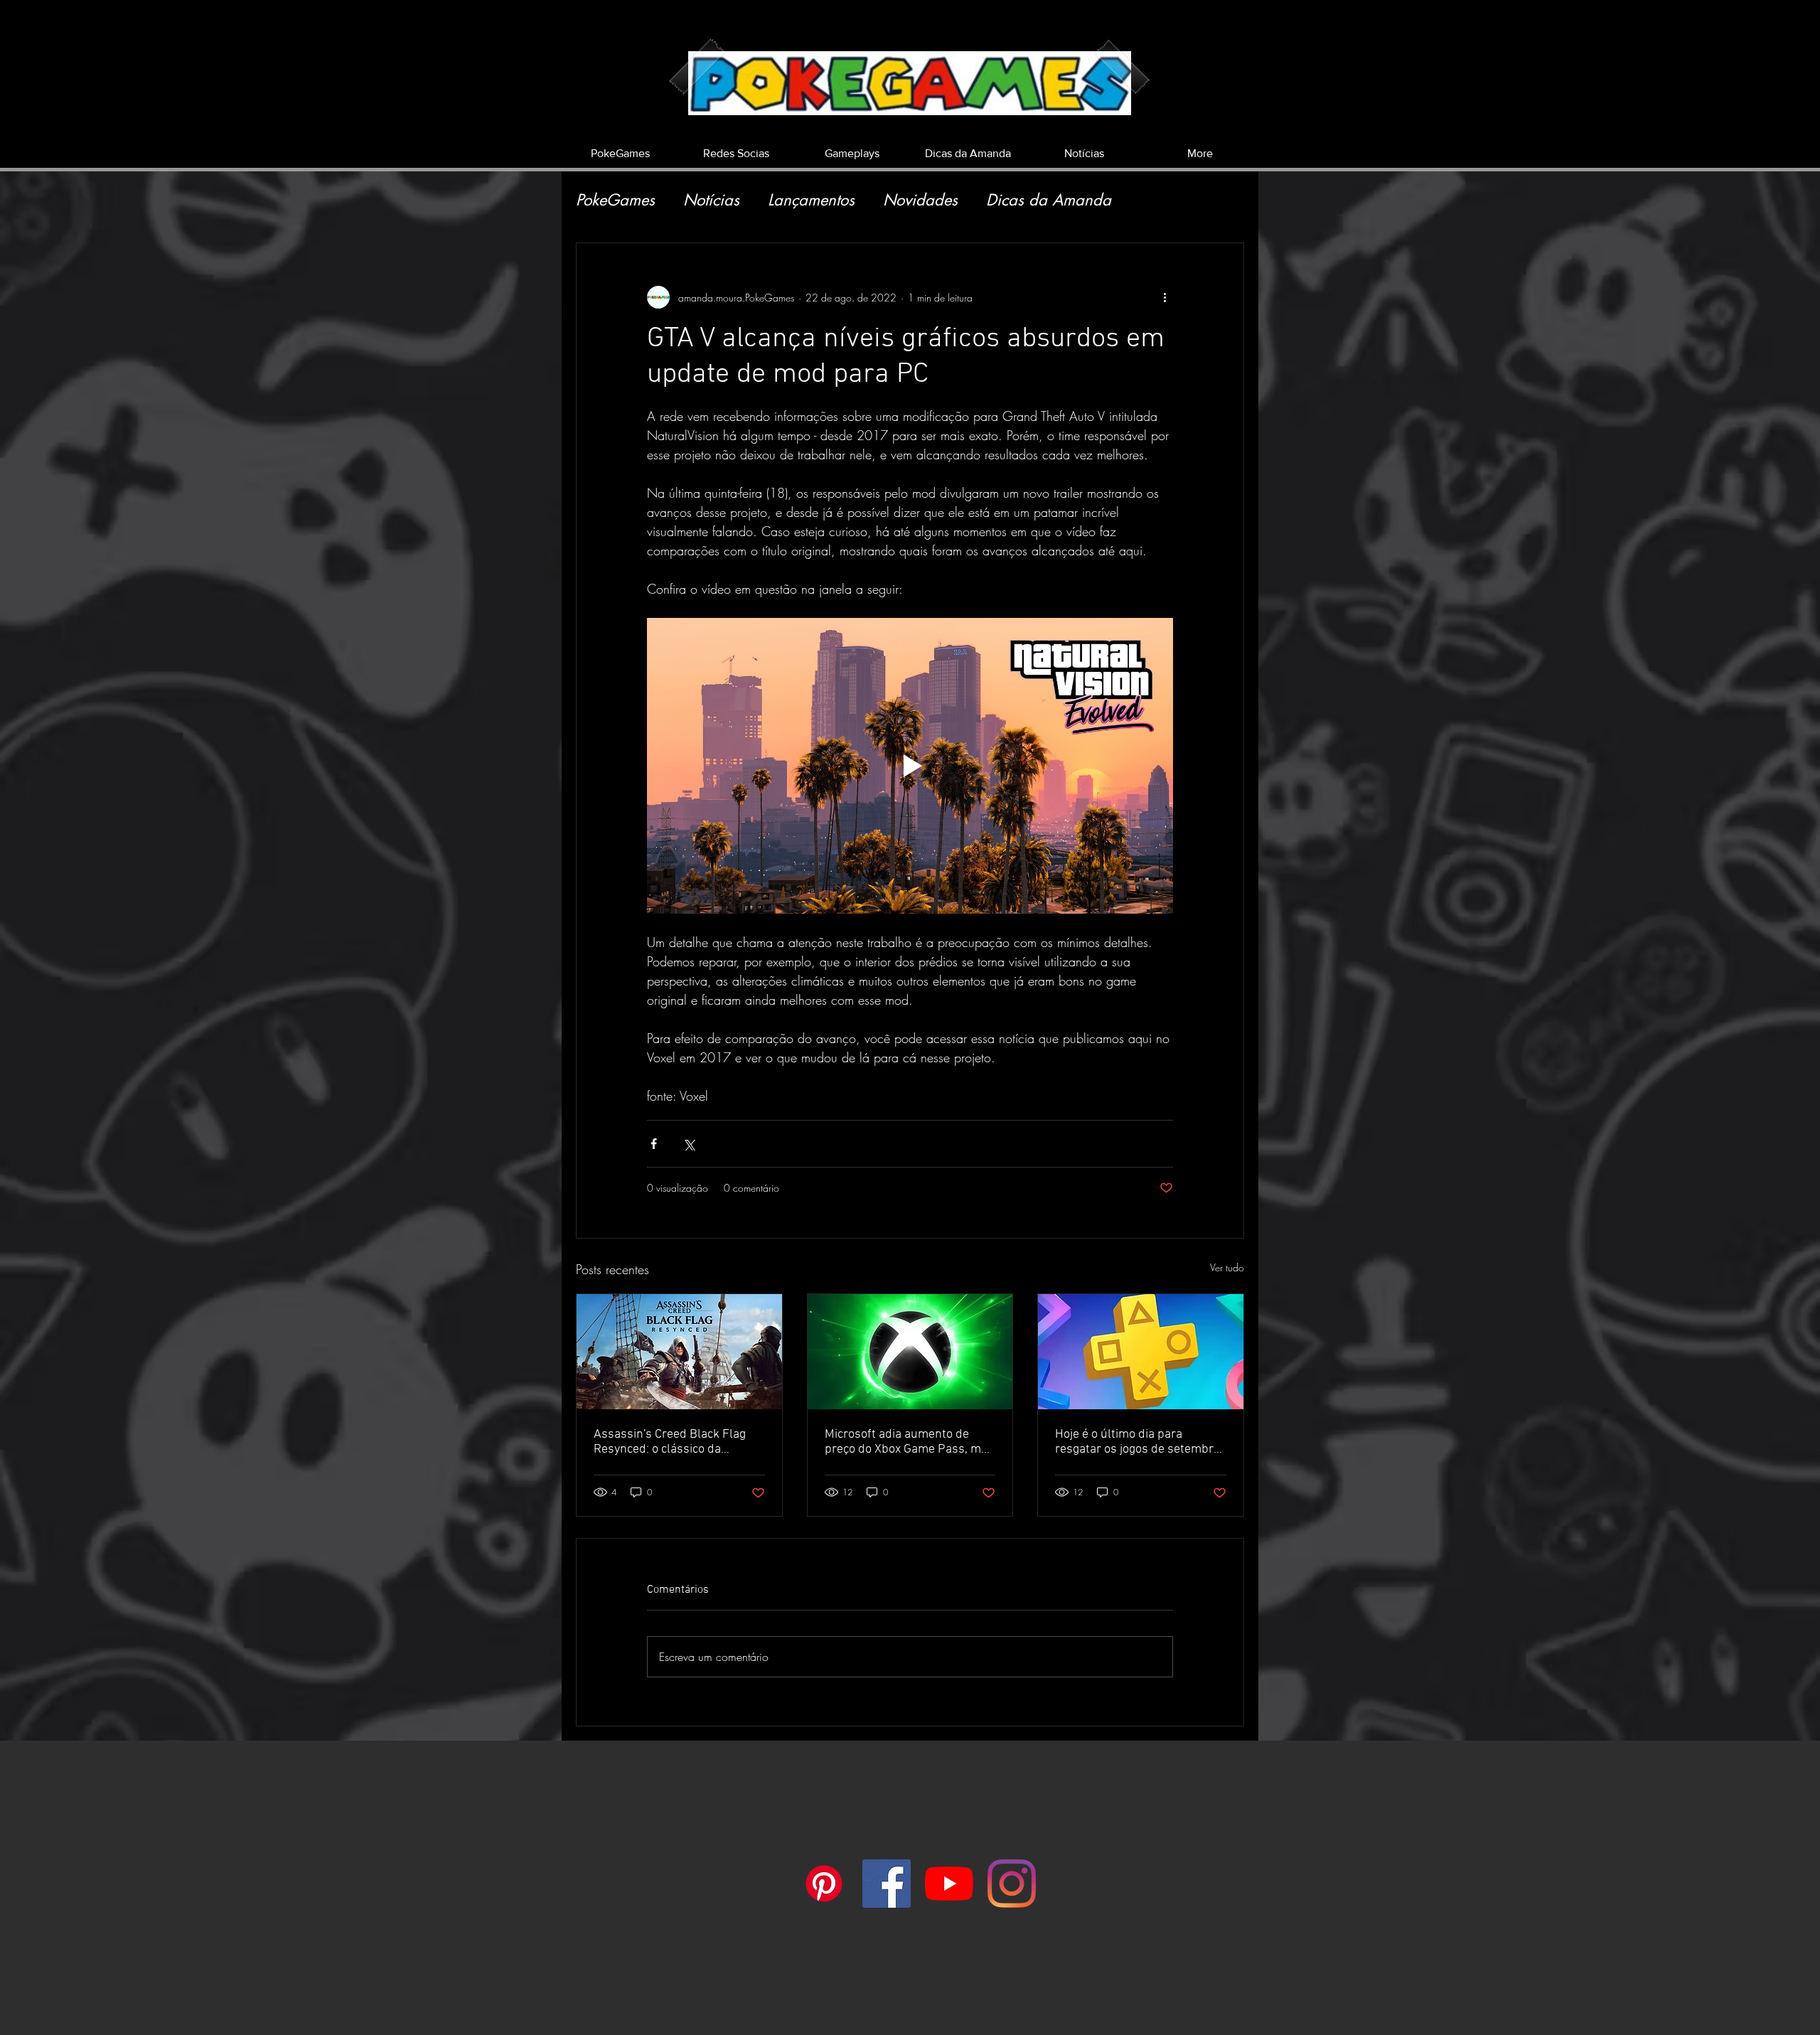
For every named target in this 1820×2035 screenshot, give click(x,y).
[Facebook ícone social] (887, 1884)
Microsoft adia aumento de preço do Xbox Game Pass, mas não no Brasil (909, 1442)
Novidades (920, 200)
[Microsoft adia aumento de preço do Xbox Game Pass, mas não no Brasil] (910, 1352)
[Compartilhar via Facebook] (654, 1144)
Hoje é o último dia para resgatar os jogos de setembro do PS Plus (1137, 1442)
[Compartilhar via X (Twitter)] (689, 1144)
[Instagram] (1012, 1884)
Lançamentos (811, 200)
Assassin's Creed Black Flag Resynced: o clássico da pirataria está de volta (670, 1442)
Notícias (711, 200)
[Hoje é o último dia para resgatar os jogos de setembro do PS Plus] (1141, 1352)
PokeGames (615, 200)
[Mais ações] (1165, 297)
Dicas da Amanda (1049, 200)
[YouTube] (949, 1884)
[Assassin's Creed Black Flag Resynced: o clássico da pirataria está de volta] (679, 1352)
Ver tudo (1227, 1267)
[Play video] (910, 766)
